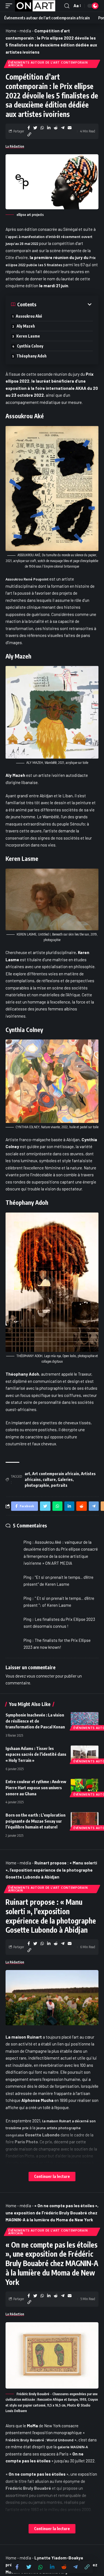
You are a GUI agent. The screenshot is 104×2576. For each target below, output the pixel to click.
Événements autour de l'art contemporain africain (48, 64)
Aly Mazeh (27, 326)
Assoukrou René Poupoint (27, 579)
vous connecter (41, 1676)
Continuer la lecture (52, 2176)
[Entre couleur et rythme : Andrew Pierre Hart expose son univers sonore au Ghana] (85, 1787)
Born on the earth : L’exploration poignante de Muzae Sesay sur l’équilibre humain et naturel (35, 1821)
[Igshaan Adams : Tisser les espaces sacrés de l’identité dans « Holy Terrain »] (85, 1754)
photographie (37, 1485)
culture (49, 1479)
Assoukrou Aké (29, 316)
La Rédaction (15, 146)
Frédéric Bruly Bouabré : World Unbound (40, 2440)
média (25, 31)
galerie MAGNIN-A (73, 2447)
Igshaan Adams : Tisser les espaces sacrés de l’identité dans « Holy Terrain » (36, 1754)
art (27, 1474)
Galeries (65, 1479)
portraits (59, 1485)
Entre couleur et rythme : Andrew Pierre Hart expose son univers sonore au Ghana (36, 1788)
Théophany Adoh (31, 356)
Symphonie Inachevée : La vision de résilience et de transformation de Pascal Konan (35, 1721)
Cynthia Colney (30, 346)
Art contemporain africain (56, 1474)
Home (11, 31)
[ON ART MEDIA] (35, 6)
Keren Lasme (28, 336)
